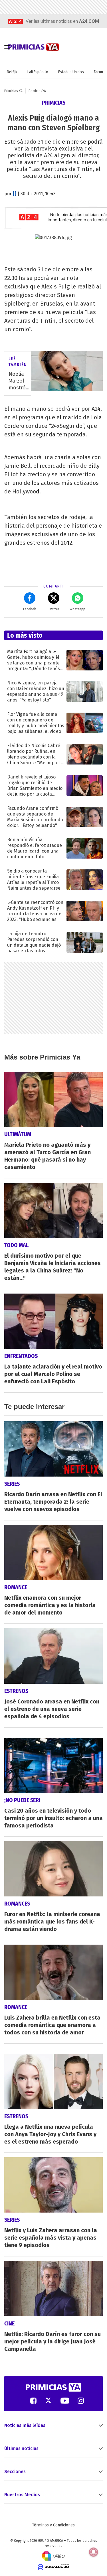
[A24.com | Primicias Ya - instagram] (81, 2401)
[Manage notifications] (94, 2552)
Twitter (54, 609)
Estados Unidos (71, 72)
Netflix (12, 72)
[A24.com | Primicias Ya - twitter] (49, 2401)
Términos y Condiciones (53, 2525)
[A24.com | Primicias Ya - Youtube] (65, 2401)
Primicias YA (13, 91)
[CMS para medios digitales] (53, 2567)
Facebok (30, 609)
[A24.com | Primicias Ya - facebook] (33, 2401)
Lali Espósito (38, 72)
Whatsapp (77, 609)
